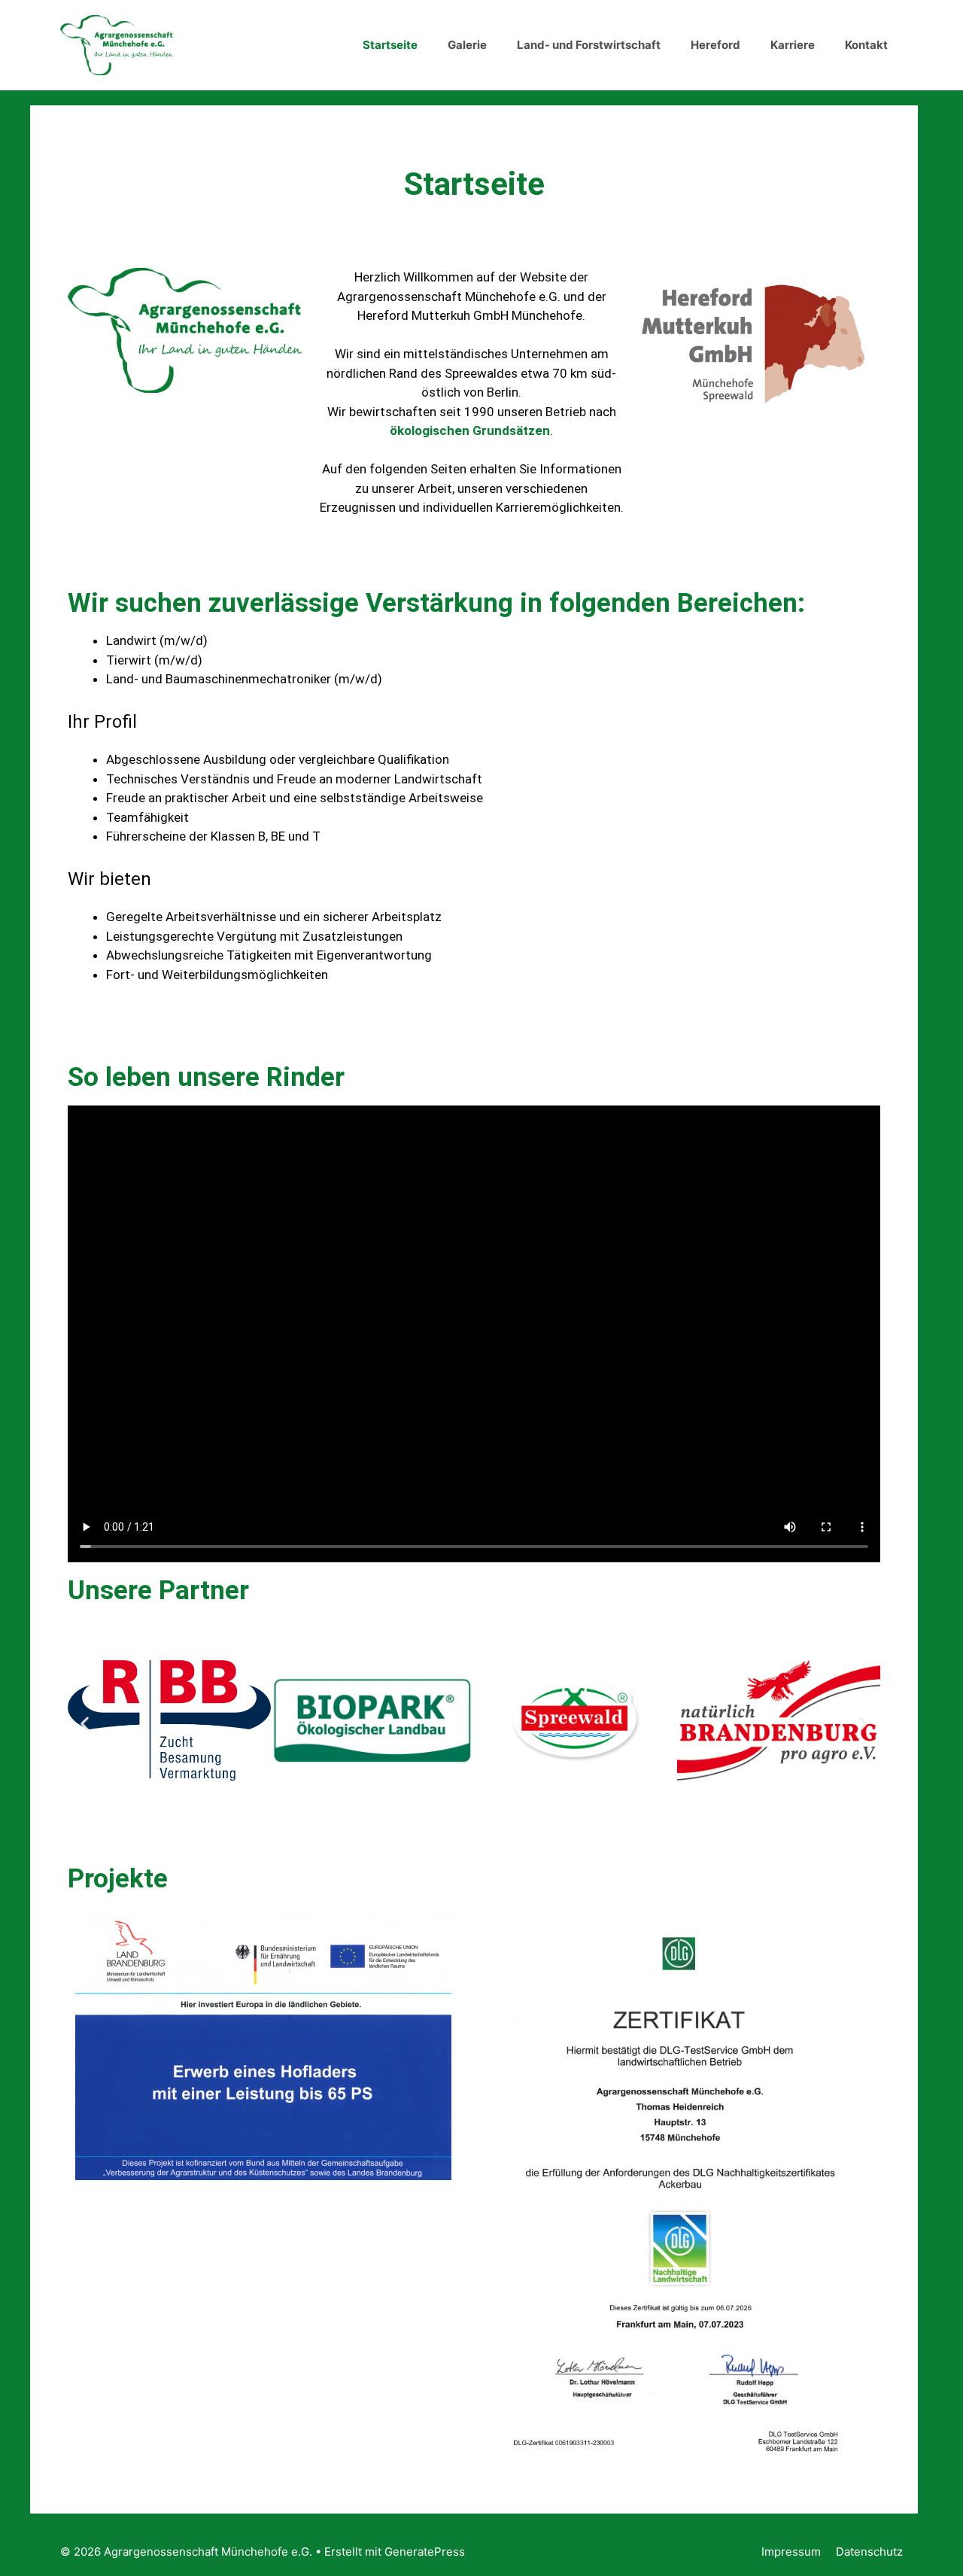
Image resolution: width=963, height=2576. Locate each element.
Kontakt (866, 45)
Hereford (715, 45)
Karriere (793, 45)
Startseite (390, 45)
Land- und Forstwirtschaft (589, 45)
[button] (85, 1723)
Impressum (791, 2552)
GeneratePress (425, 2552)
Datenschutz (869, 2552)
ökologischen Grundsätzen (470, 430)
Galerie (467, 45)
